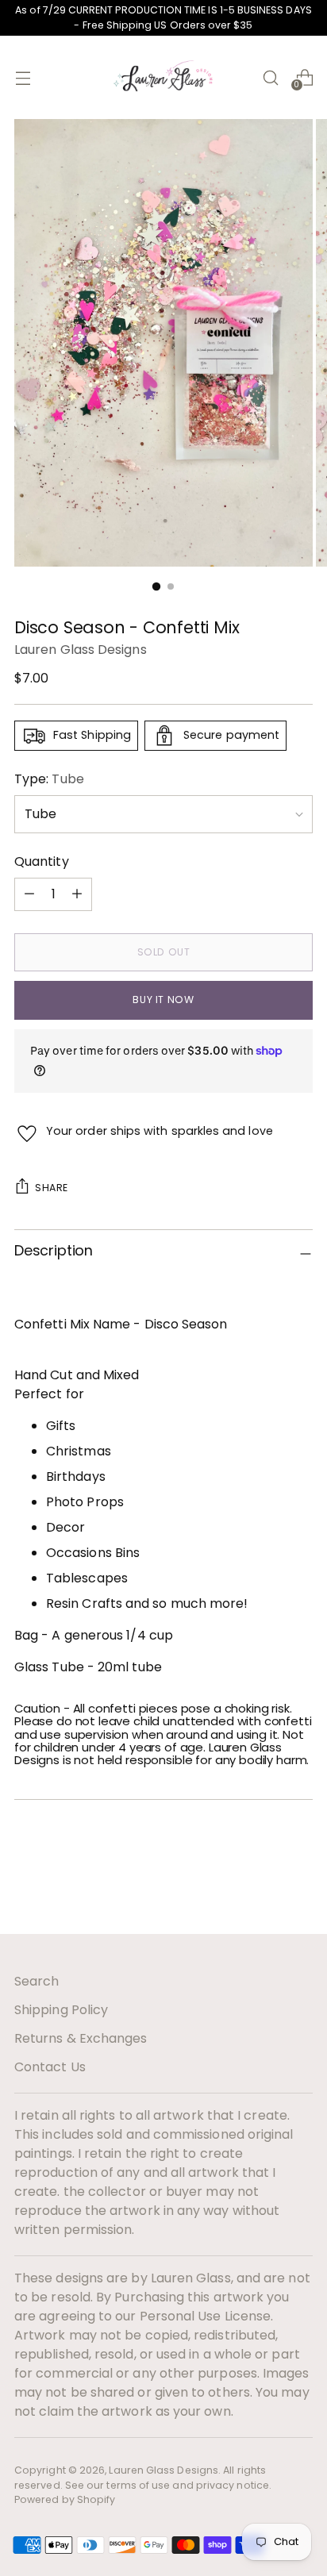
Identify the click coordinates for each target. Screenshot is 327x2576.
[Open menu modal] (23, 77)
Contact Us (50, 2067)
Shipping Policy (61, 2010)
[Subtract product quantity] (77, 894)
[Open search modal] (270, 77)
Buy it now (163, 1000)
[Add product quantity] (29, 894)
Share (52, 1188)
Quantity (42, 861)
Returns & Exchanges (81, 2038)
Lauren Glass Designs (81, 650)
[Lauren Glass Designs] (163, 77)
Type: (49, 779)
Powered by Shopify (65, 2499)
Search (37, 1981)
